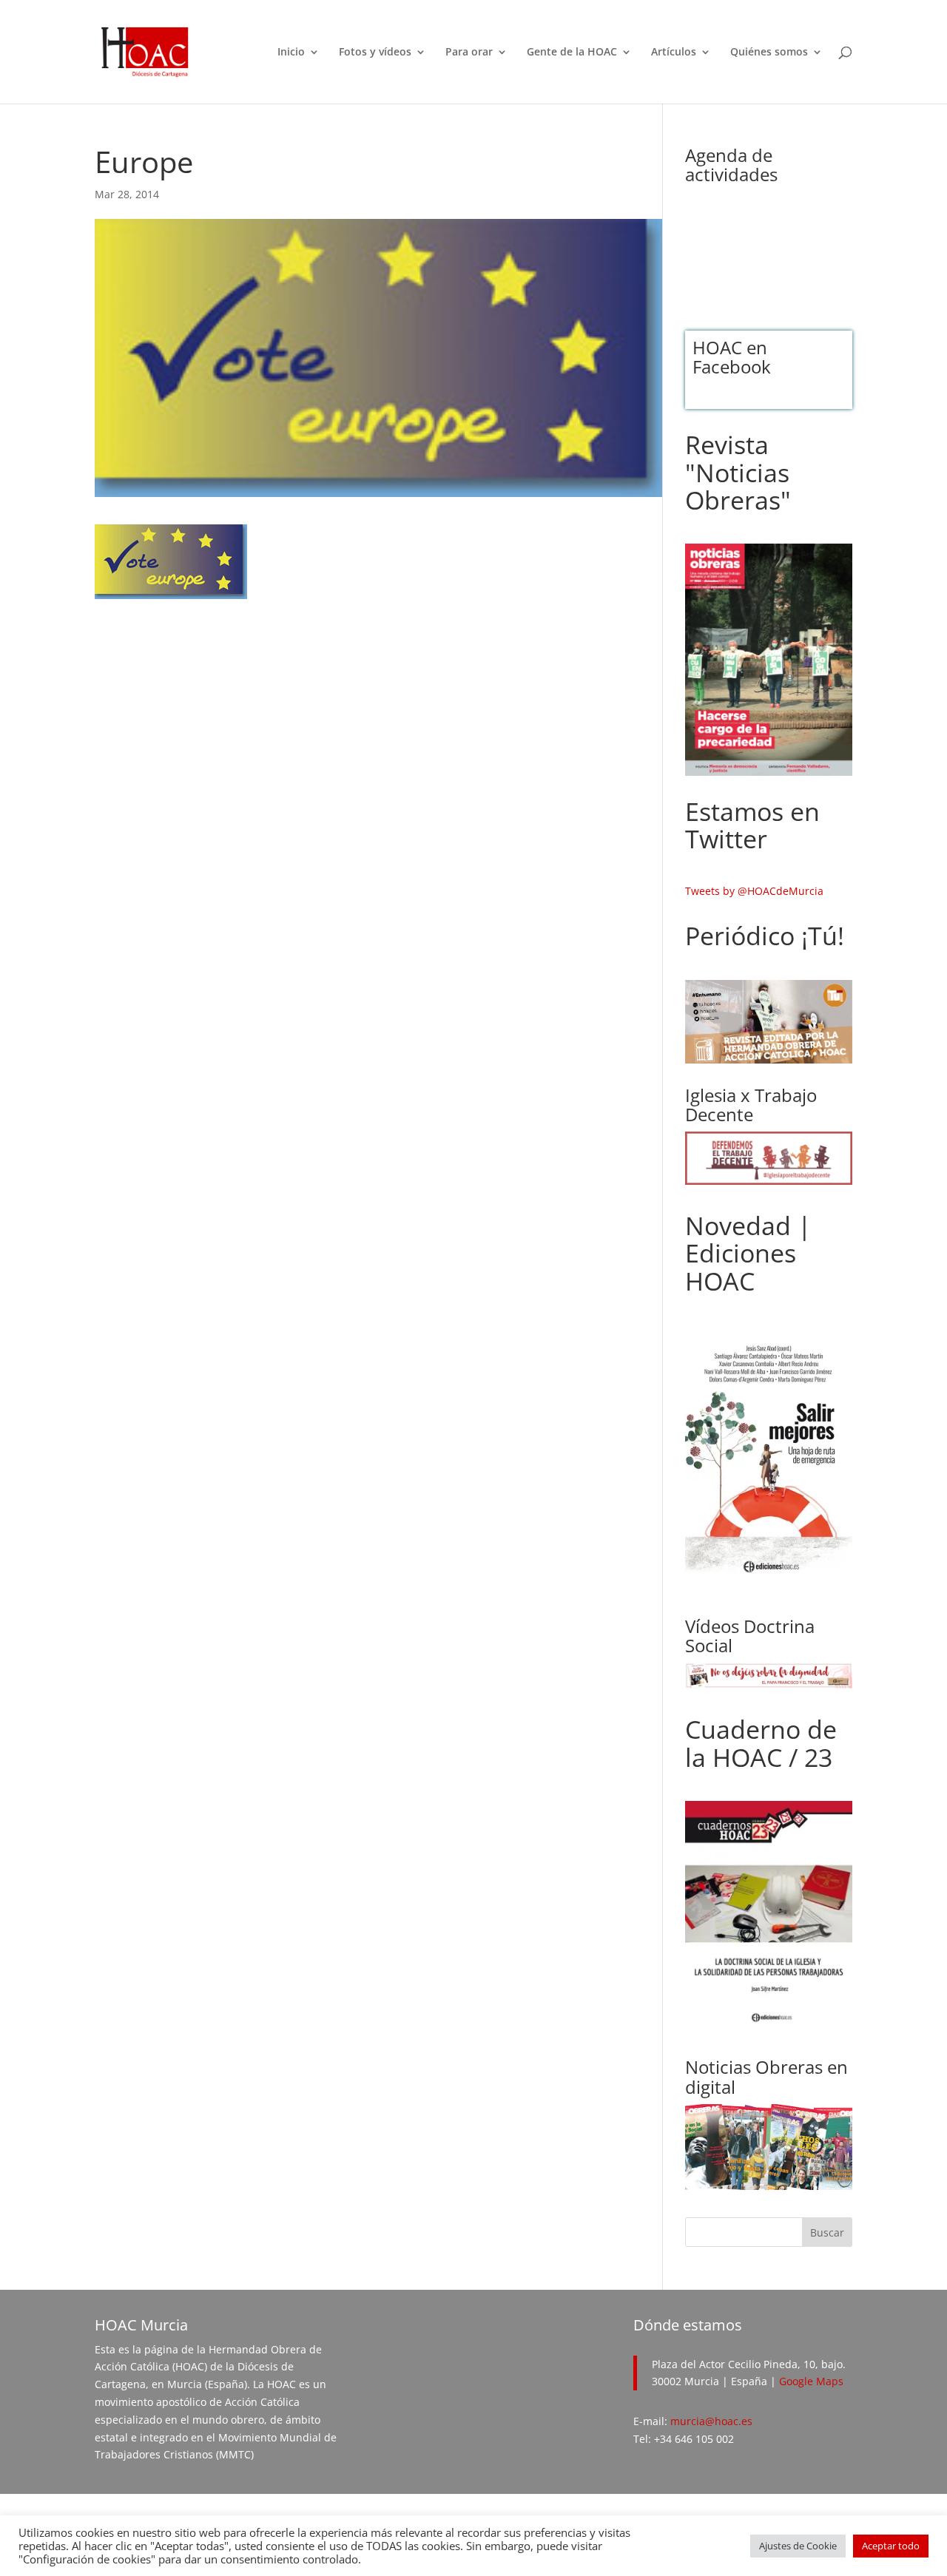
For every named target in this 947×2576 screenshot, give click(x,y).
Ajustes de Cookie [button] (798, 2546)
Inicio (291, 53)
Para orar (469, 53)
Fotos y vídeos (375, 53)
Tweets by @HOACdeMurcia (754, 891)
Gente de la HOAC (572, 53)
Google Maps (811, 2381)
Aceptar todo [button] (891, 2546)
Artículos (674, 53)
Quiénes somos (769, 53)
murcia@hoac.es (711, 2421)
